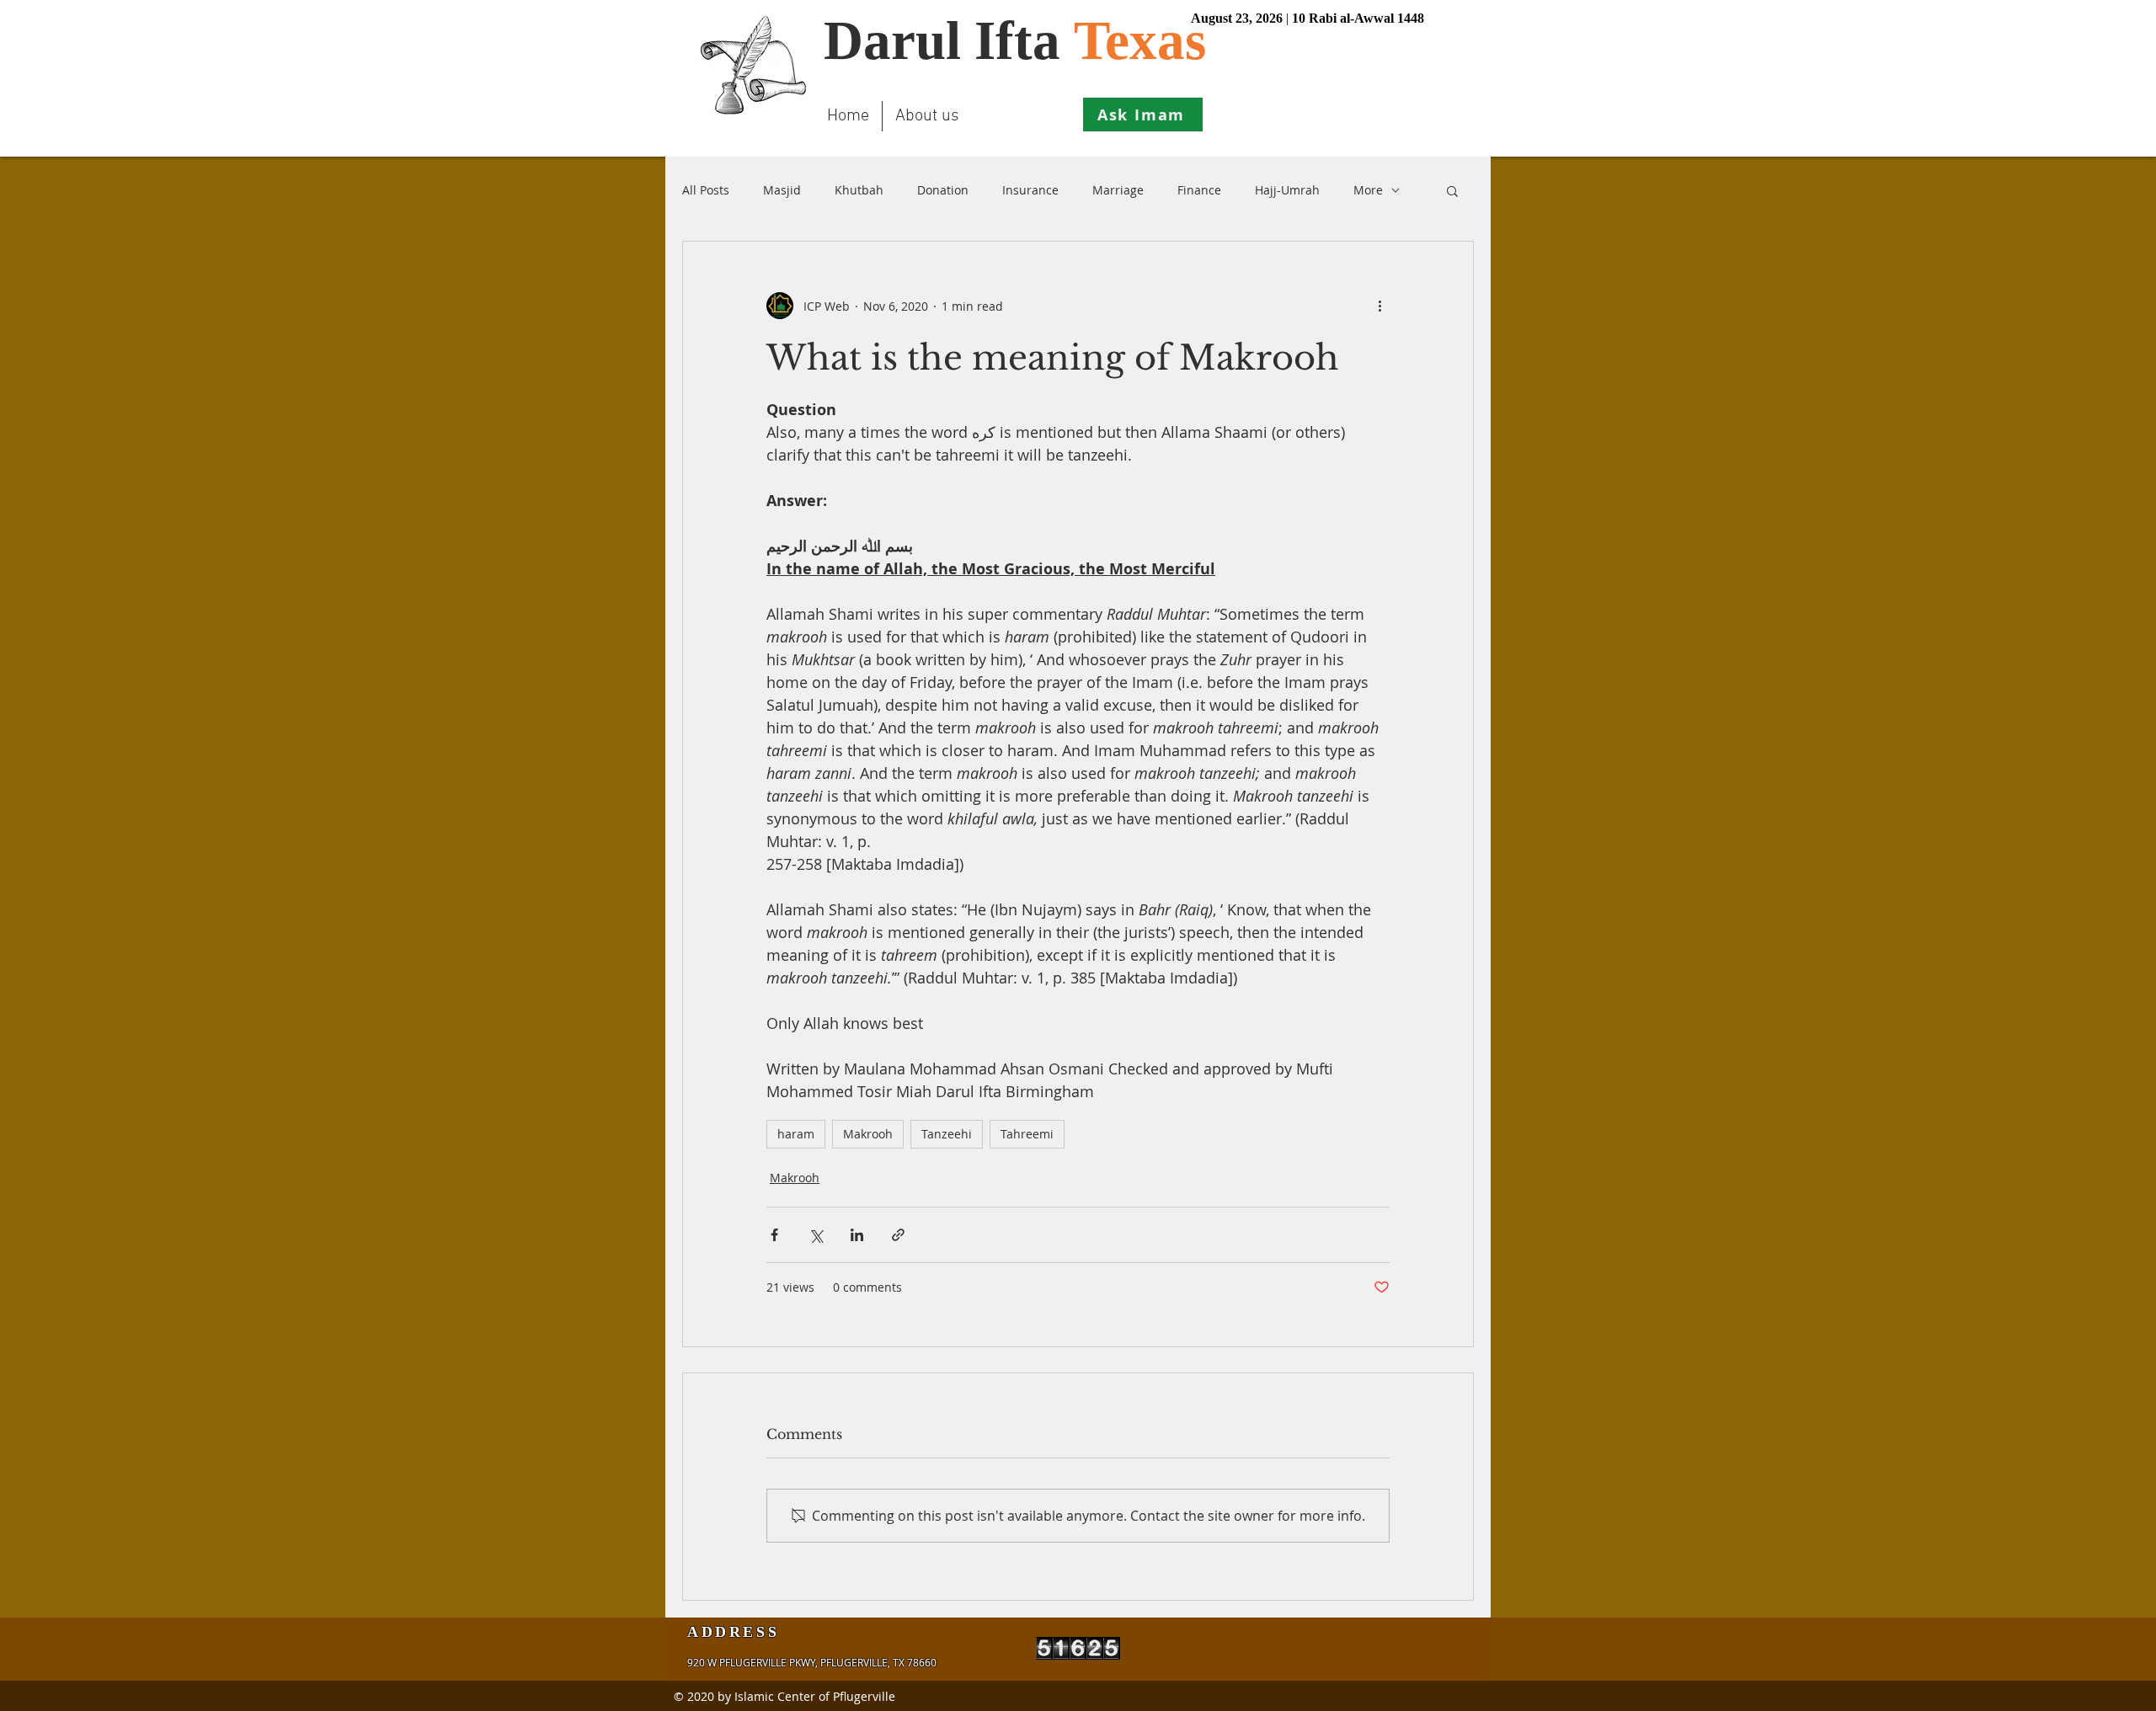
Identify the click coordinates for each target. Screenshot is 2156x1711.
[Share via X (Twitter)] (816, 1235)
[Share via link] (898, 1235)
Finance (1199, 190)
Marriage (1118, 190)
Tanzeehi (947, 1134)
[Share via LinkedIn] (857, 1235)
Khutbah (859, 190)
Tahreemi (1027, 1134)
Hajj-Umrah (1287, 190)
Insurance (1030, 190)
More (1368, 190)
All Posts (706, 190)
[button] (1452, 190)
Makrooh (868, 1134)
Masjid (782, 190)
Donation (943, 190)
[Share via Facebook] (774, 1235)
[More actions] (1380, 306)
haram (796, 1134)
